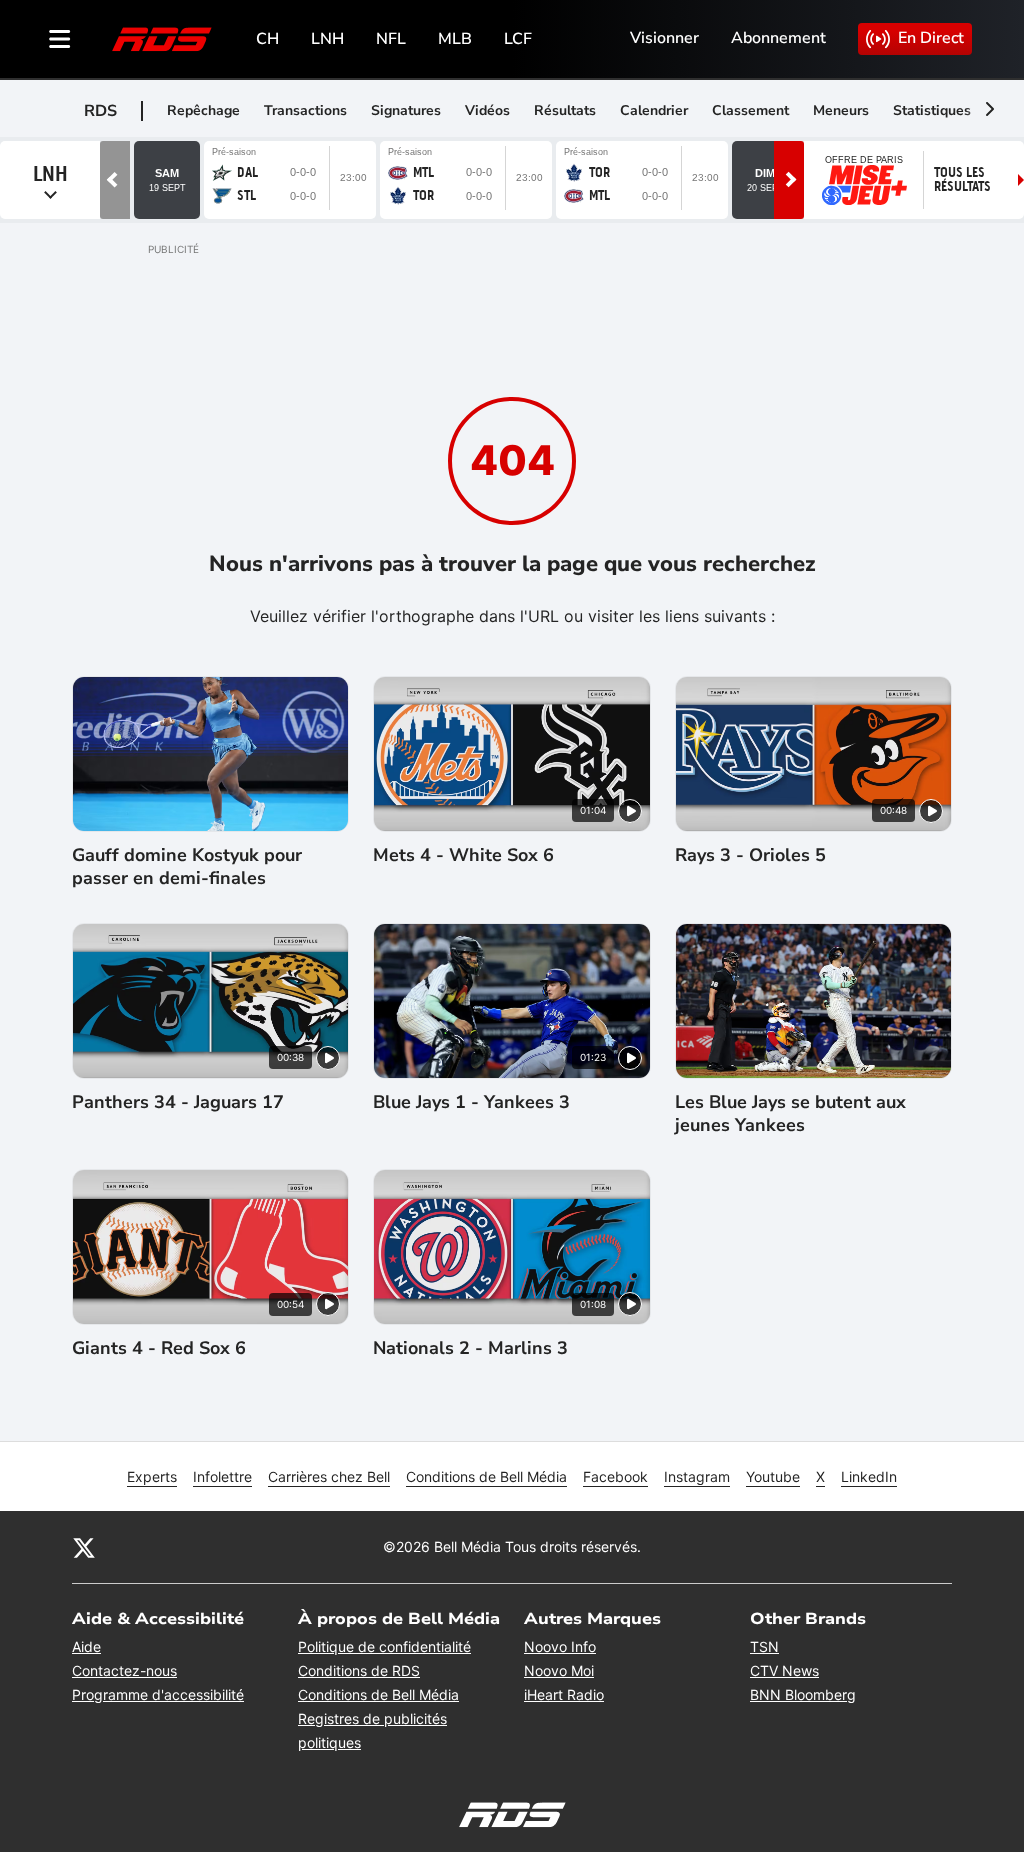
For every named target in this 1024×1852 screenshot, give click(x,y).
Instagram (697, 1476)
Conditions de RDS (359, 1670)
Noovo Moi (559, 1670)
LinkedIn (869, 1476)
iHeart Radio (564, 1694)
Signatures (406, 110)
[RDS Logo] (162, 38)
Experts (152, 1476)
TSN (764, 1646)
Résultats (565, 110)
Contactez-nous (124, 1670)
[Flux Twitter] (84, 1547)
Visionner (664, 38)
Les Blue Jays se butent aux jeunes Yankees (790, 1114)
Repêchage (203, 110)
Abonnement (778, 38)
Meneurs (841, 110)
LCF (518, 39)
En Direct (931, 38)
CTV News (784, 1670)
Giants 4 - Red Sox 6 (159, 1348)
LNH (327, 39)
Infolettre (222, 1476)
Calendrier (654, 110)
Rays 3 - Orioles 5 (750, 855)
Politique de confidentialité (384, 1646)
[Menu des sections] (60, 39)
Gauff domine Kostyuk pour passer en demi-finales (187, 867)
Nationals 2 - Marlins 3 (470, 1348)
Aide (86, 1646)
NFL (391, 39)
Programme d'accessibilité (158, 1694)
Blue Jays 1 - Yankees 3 (471, 1102)
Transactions (305, 110)
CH (267, 39)
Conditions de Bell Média (486, 1476)
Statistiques (932, 110)
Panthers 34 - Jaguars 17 (178, 1102)
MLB (455, 39)
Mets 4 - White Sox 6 (463, 855)
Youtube (773, 1476)
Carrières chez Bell (329, 1476)
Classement (750, 110)
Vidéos (487, 110)
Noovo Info (560, 1646)
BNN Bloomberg (803, 1694)
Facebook (615, 1476)
